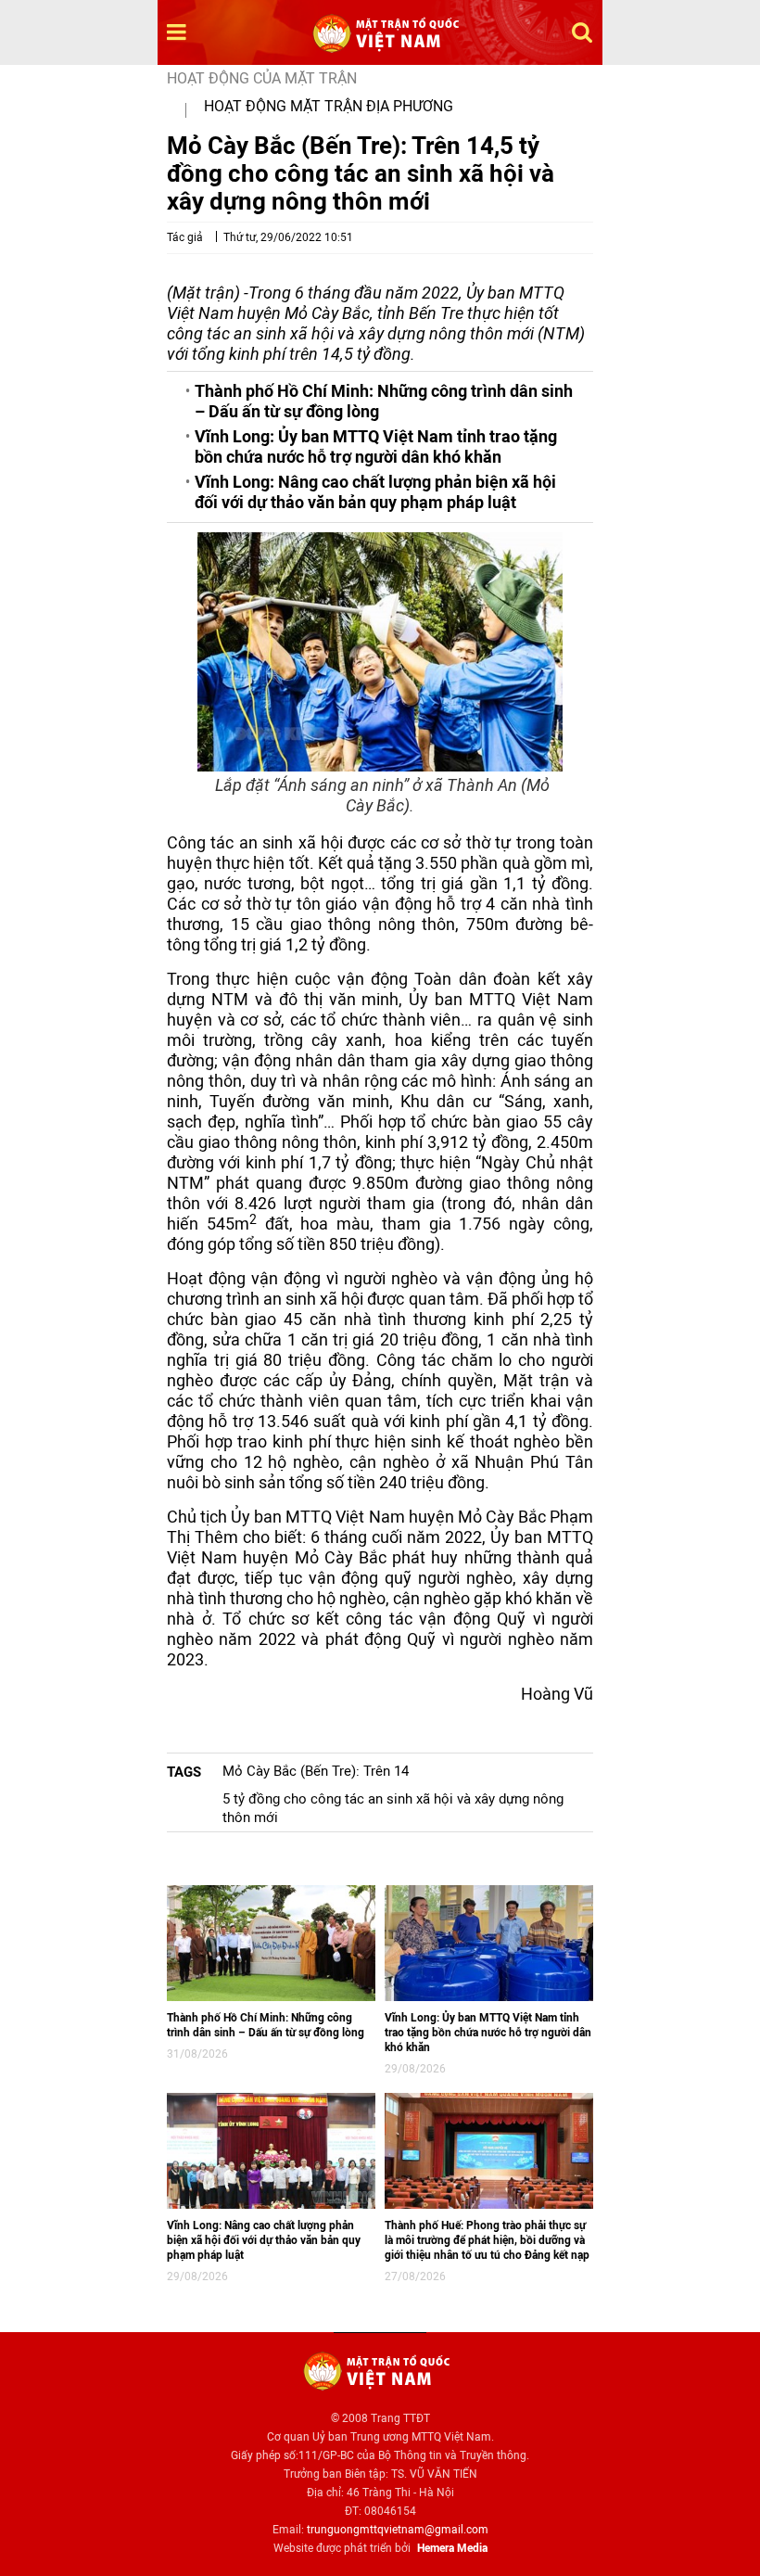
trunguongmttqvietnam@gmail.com (398, 2530)
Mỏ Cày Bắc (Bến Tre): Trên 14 (316, 1771)
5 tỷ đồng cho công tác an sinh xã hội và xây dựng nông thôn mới (393, 1808)
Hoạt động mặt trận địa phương (329, 106)
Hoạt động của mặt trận (262, 78)
